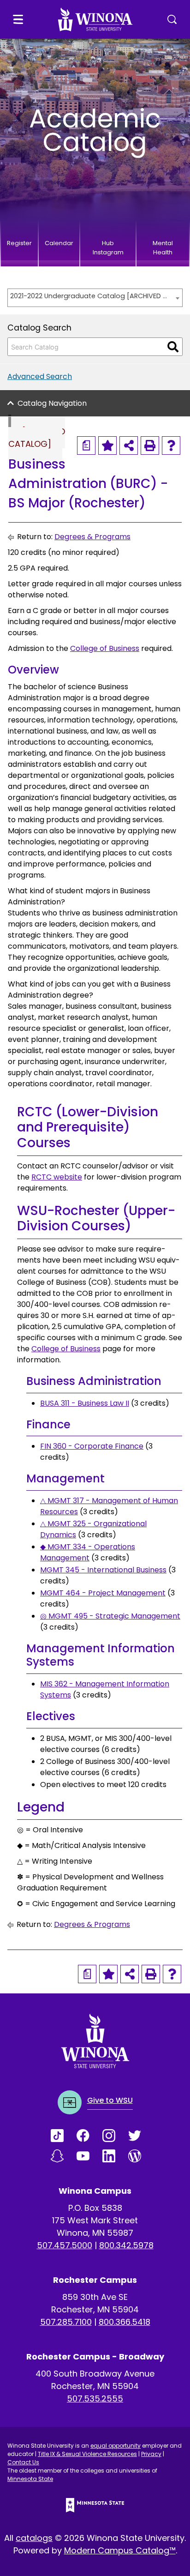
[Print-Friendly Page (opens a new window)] (150, 445)
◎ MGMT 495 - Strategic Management (110, 1616)
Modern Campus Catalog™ (120, 2550)
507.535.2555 (95, 2398)
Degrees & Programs (92, 537)
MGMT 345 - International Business (103, 1570)
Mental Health (163, 248)
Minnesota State (30, 2479)
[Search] (173, 347)
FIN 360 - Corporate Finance (92, 1446)
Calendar (59, 243)
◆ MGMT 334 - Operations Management (88, 1552)
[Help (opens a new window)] (171, 445)
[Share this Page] (129, 445)
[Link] (64, 2136)
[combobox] (95, 298)
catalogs (34, 2538)
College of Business (105, 648)
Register (19, 243)
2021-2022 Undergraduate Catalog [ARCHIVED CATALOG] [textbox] (90, 296)
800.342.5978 (126, 2245)
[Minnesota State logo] (95, 2505)
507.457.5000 (65, 2245)
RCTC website (57, 1177)
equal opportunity (116, 2446)
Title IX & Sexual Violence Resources (87, 2454)
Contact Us (23, 2462)
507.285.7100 (66, 2322)
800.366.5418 (125, 2322)
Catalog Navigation (52, 403)
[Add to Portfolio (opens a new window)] (107, 445)
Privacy (151, 2454)
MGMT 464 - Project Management (103, 1593)
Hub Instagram (108, 248)
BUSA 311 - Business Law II (85, 1403)
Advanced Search (40, 376)
